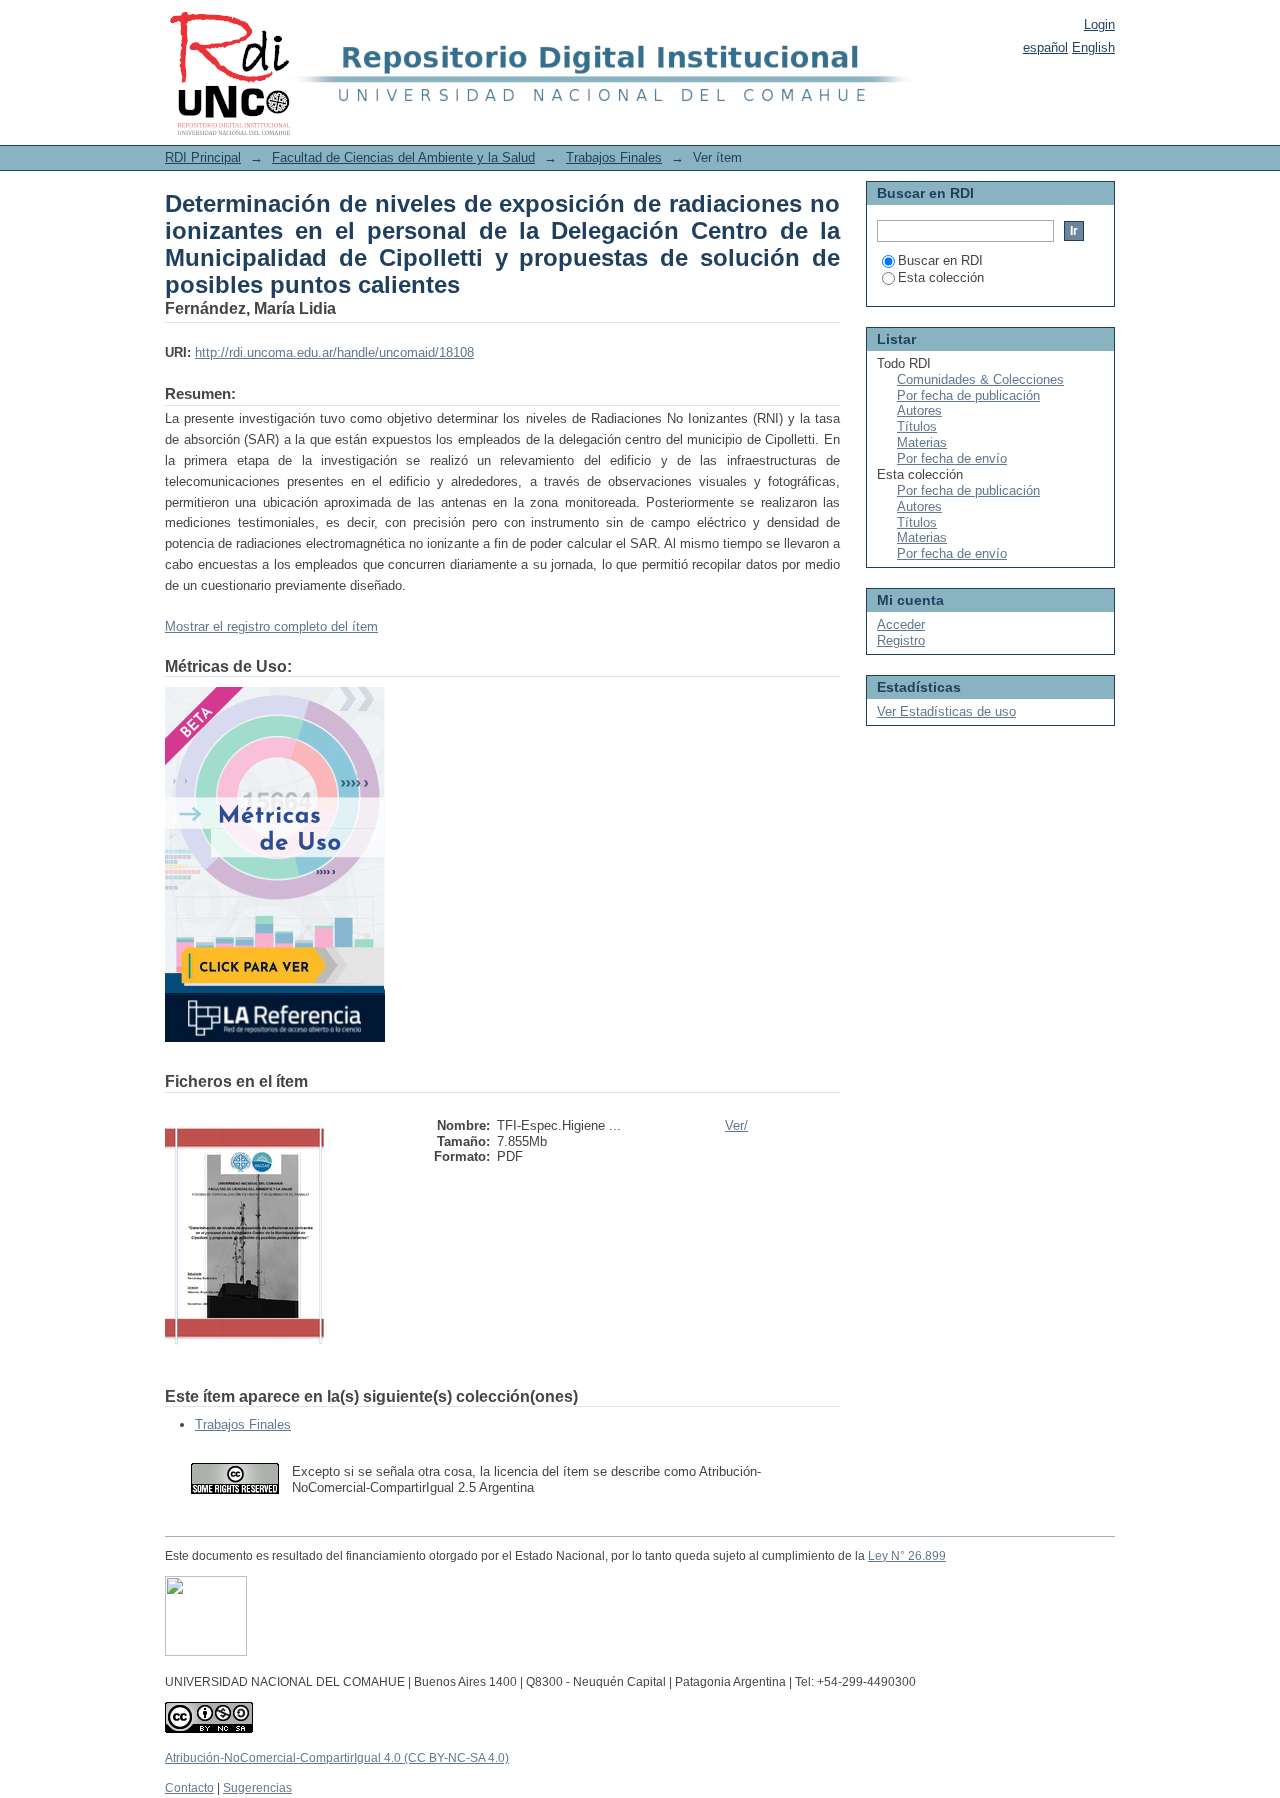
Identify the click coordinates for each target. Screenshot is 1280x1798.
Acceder (901, 624)
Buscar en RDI (940, 260)
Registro (901, 640)
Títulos (917, 426)
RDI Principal (203, 157)
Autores (919, 410)
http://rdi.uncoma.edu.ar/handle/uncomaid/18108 (334, 352)
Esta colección (941, 277)
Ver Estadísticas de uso (946, 711)
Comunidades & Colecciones (980, 379)
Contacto (189, 1788)
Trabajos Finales (614, 157)
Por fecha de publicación (968, 395)
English (1093, 47)
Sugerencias (257, 1788)
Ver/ (736, 1125)
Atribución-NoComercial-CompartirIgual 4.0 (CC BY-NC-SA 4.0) (337, 1758)
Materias (922, 442)
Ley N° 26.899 (907, 1556)
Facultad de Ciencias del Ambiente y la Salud (403, 157)
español (1045, 47)
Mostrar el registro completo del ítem (271, 626)
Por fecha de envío (952, 458)
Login (1099, 24)
